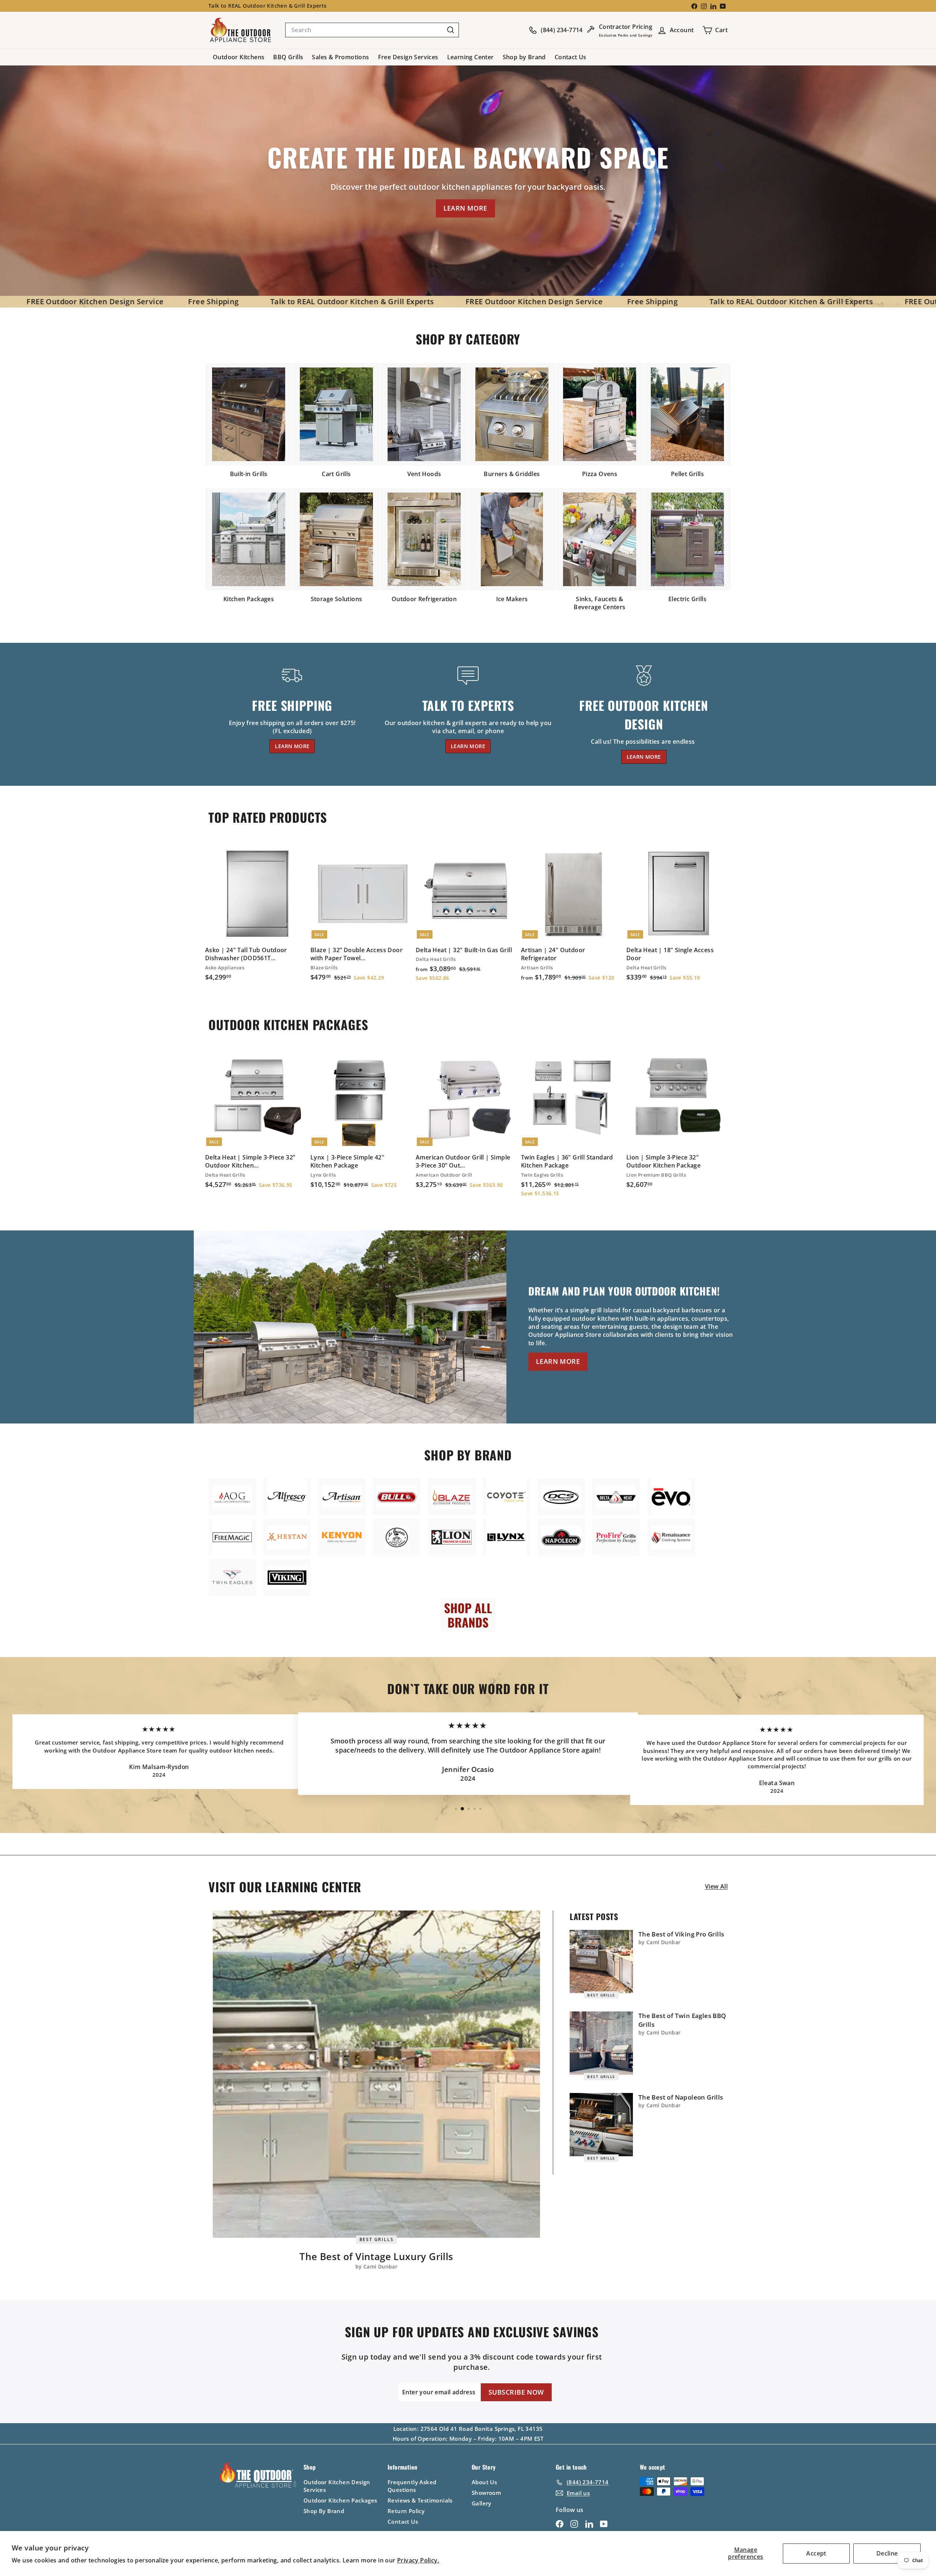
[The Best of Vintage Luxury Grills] (376, 2074)
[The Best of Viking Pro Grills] (601, 1962)
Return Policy (406, 2511)
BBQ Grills (288, 57)
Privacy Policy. (418, 2560)
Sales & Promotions (340, 57)
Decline (887, 2553)
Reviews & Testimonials (420, 2500)
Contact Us (571, 57)
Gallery (482, 2503)
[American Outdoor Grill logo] (232, 1497)
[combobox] (372, 30)
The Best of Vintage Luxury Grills (376, 2256)
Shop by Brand (524, 57)
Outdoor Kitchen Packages (340, 2500)
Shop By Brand (324, 2511)
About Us (484, 2482)
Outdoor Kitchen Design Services (337, 2486)
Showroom (486, 2493)
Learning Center (471, 57)
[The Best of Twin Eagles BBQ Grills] (601, 2043)
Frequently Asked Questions (412, 2486)
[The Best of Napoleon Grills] (601, 2125)
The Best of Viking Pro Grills (681, 1934)
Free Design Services (408, 57)
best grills (377, 2239)
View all (716, 1886)
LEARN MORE (465, 208)
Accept (816, 2553)
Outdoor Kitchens (239, 57)
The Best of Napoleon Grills (681, 2097)
